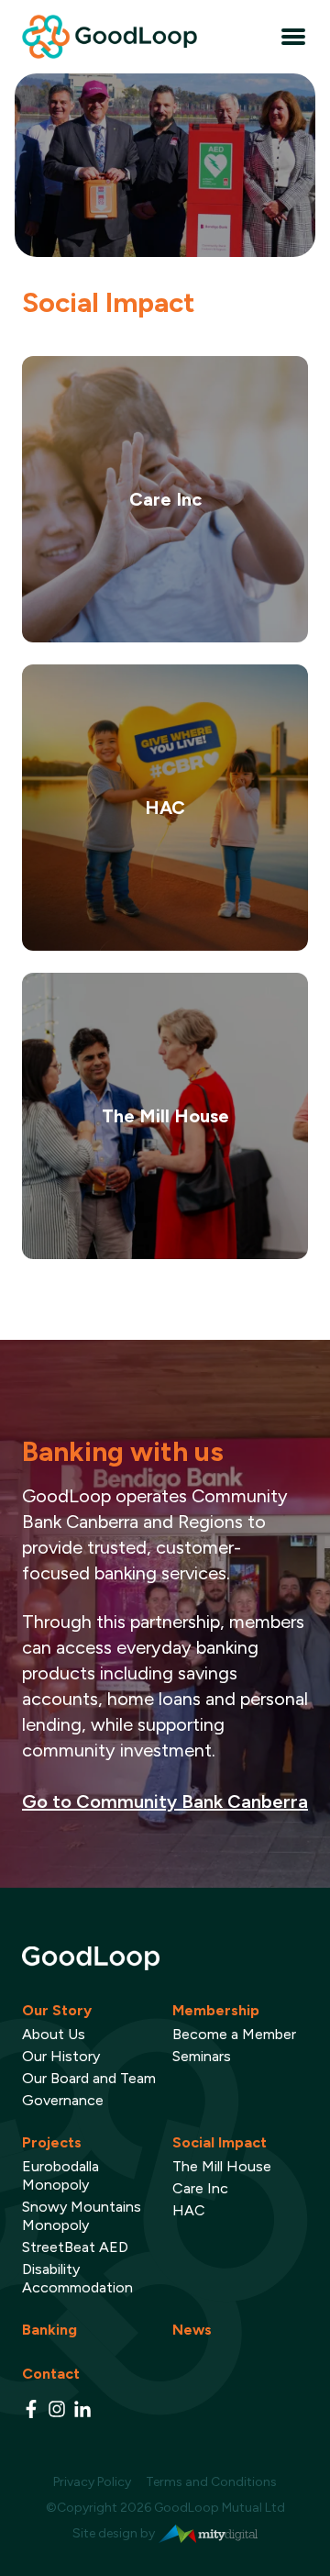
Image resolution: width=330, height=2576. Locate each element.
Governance (63, 2100)
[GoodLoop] (165, 1958)
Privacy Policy (92, 2482)
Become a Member (234, 2034)
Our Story (57, 2010)
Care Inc (200, 2188)
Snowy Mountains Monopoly (82, 2216)
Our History (61, 2056)
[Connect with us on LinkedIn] (82, 2409)
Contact (51, 2374)
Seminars (202, 2056)
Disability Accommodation (77, 2278)
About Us (54, 2034)
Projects (52, 2142)
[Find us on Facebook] (31, 2409)
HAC (189, 2210)
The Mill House (222, 2166)
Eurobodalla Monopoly (60, 2175)
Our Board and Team (89, 2078)
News (192, 2330)
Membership (216, 2010)
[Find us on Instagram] (57, 2409)
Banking (49, 2330)
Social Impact (220, 2142)
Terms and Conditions (211, 2482)
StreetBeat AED (75, 2247)
